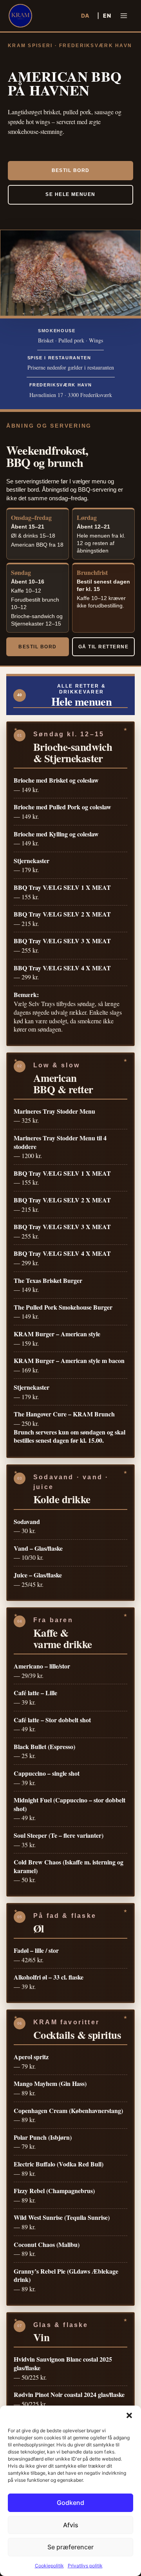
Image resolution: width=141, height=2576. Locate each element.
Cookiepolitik (49, 2566)
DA (85, 16)
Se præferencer (70, 2547)
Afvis (71, 2525)
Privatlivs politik (85, 2566)
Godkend (70, 2503)
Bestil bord (71, 170)
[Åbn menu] (124, 16)
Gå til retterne (103, 647)
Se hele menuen (70, 194)
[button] (129, 2415)
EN (107, 16)
